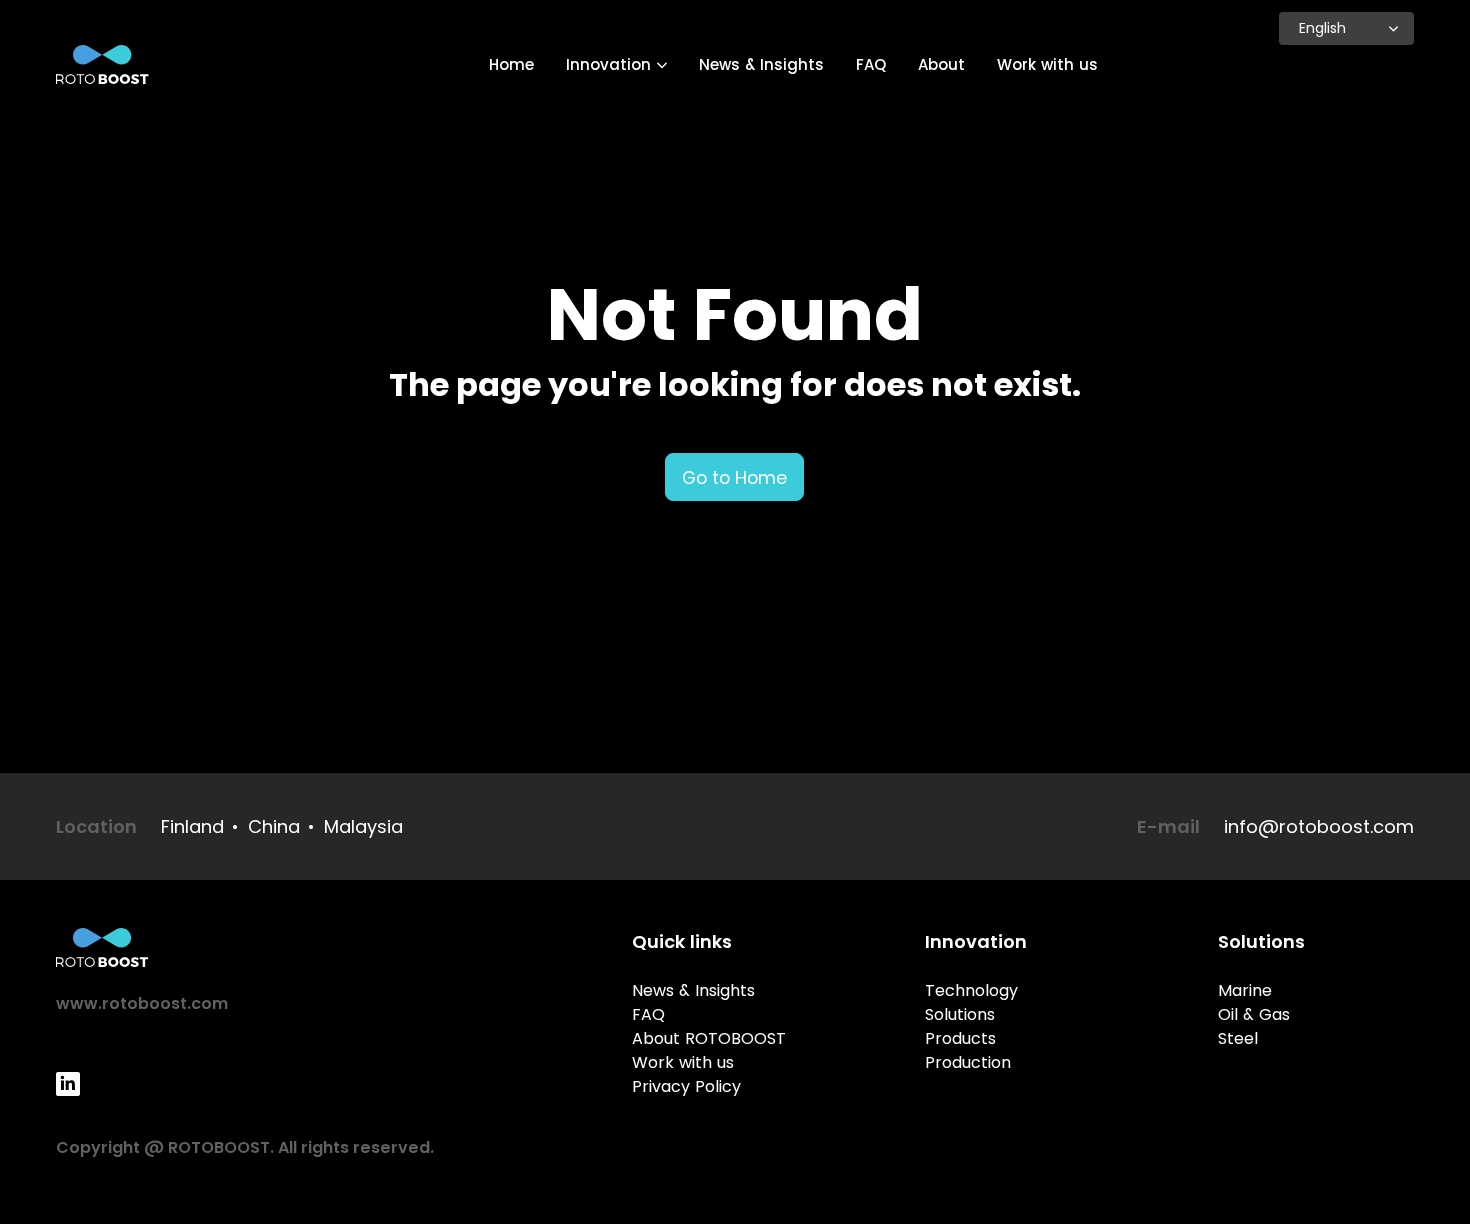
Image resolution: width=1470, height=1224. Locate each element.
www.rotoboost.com (142, 1003)
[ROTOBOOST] (102, 65)
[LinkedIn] (68, 1084)
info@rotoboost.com (1319, 826)
